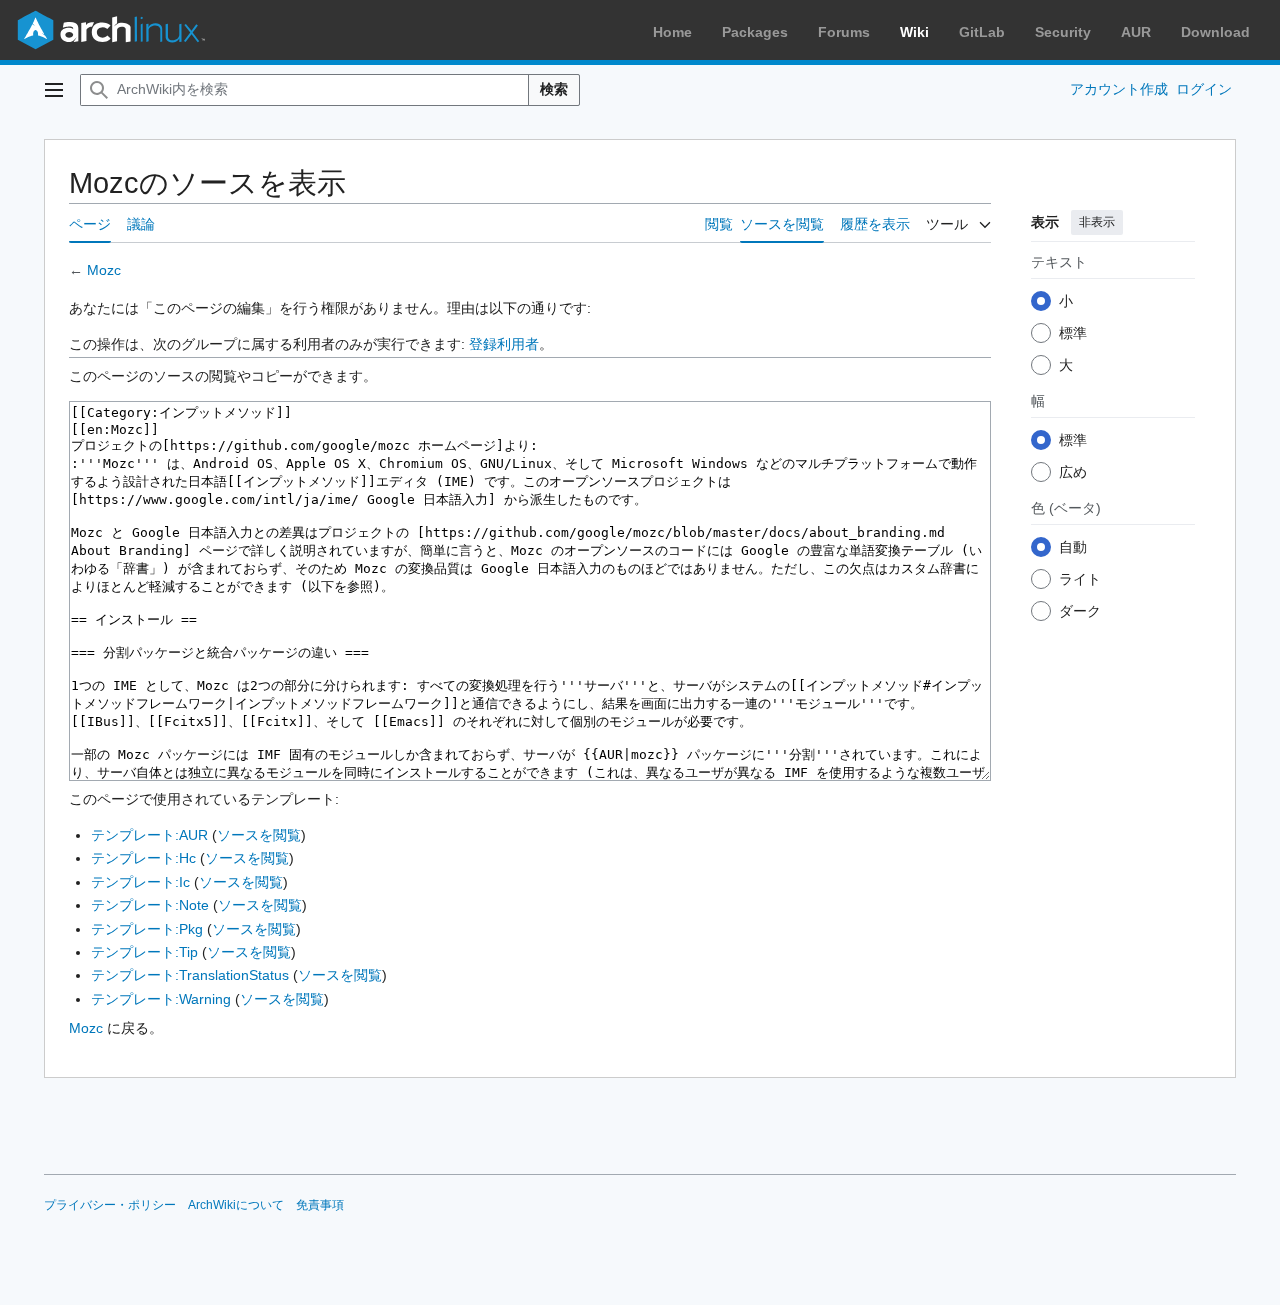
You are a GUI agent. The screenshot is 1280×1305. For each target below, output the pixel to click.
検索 (554, 89)
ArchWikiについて (236, 1205)
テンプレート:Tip (144, 952)
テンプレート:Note (150, 905)
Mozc (104, 270)
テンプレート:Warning (161, 999)
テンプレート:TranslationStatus (190, 975)
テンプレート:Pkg (147, 929)
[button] (54, 90)
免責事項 (320, 1205)
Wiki (914, 32)
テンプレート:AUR (149, 835)
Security (1063, 32)
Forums (844, 32)
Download (1215, 32)
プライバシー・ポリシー (110, 1205)
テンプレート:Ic (140, 882)
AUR (1136, 32)
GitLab (982, 32)
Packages (755, 32)
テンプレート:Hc (143, 858)
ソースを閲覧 (259, 835)
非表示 (1097, 222)
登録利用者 (504, 344)
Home (672, 32)
